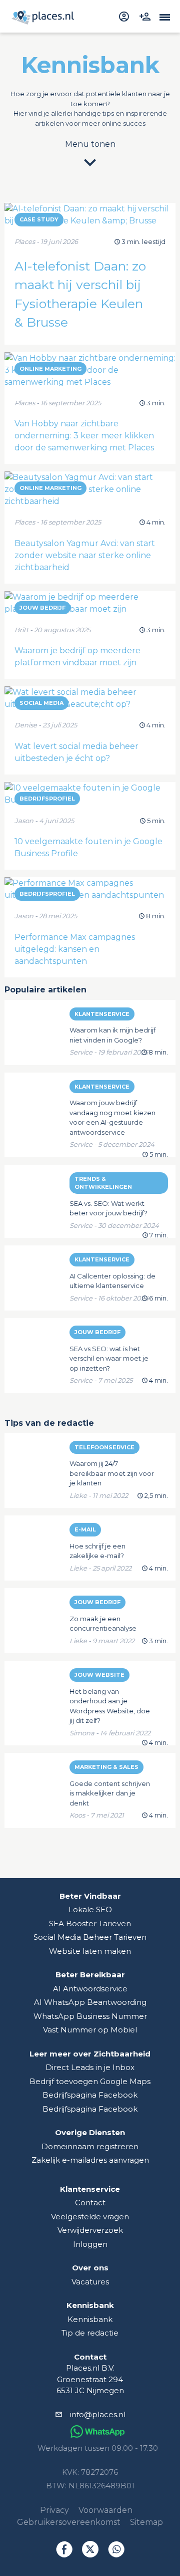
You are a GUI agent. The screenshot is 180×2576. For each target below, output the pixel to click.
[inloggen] (125, 16)
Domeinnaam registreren (90, 2146)
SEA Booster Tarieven (90, 1923)
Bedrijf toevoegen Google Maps (90, 2081)
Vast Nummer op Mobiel (90, 2030)
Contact (90, 2203)
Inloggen (90, 2244)
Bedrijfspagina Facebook (90, 2095)
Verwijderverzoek (90, 2230)
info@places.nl (98, 2414)
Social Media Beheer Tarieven (90, 1937)
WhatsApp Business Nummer (90, 2016)
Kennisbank (90, 2319)
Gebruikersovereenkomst (69, 2522)
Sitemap (146, 2522)
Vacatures (90, 2282)
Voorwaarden (105, 2510)
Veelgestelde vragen (90, 2217)
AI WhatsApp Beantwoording (90, 2002)
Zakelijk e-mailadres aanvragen (90, 2160)
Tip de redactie (90, 2333)
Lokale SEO (90, 1909)
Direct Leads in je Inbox (90, 2067)
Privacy (54, 2510)
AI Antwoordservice (90, 1989)
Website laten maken (90, 1951)
